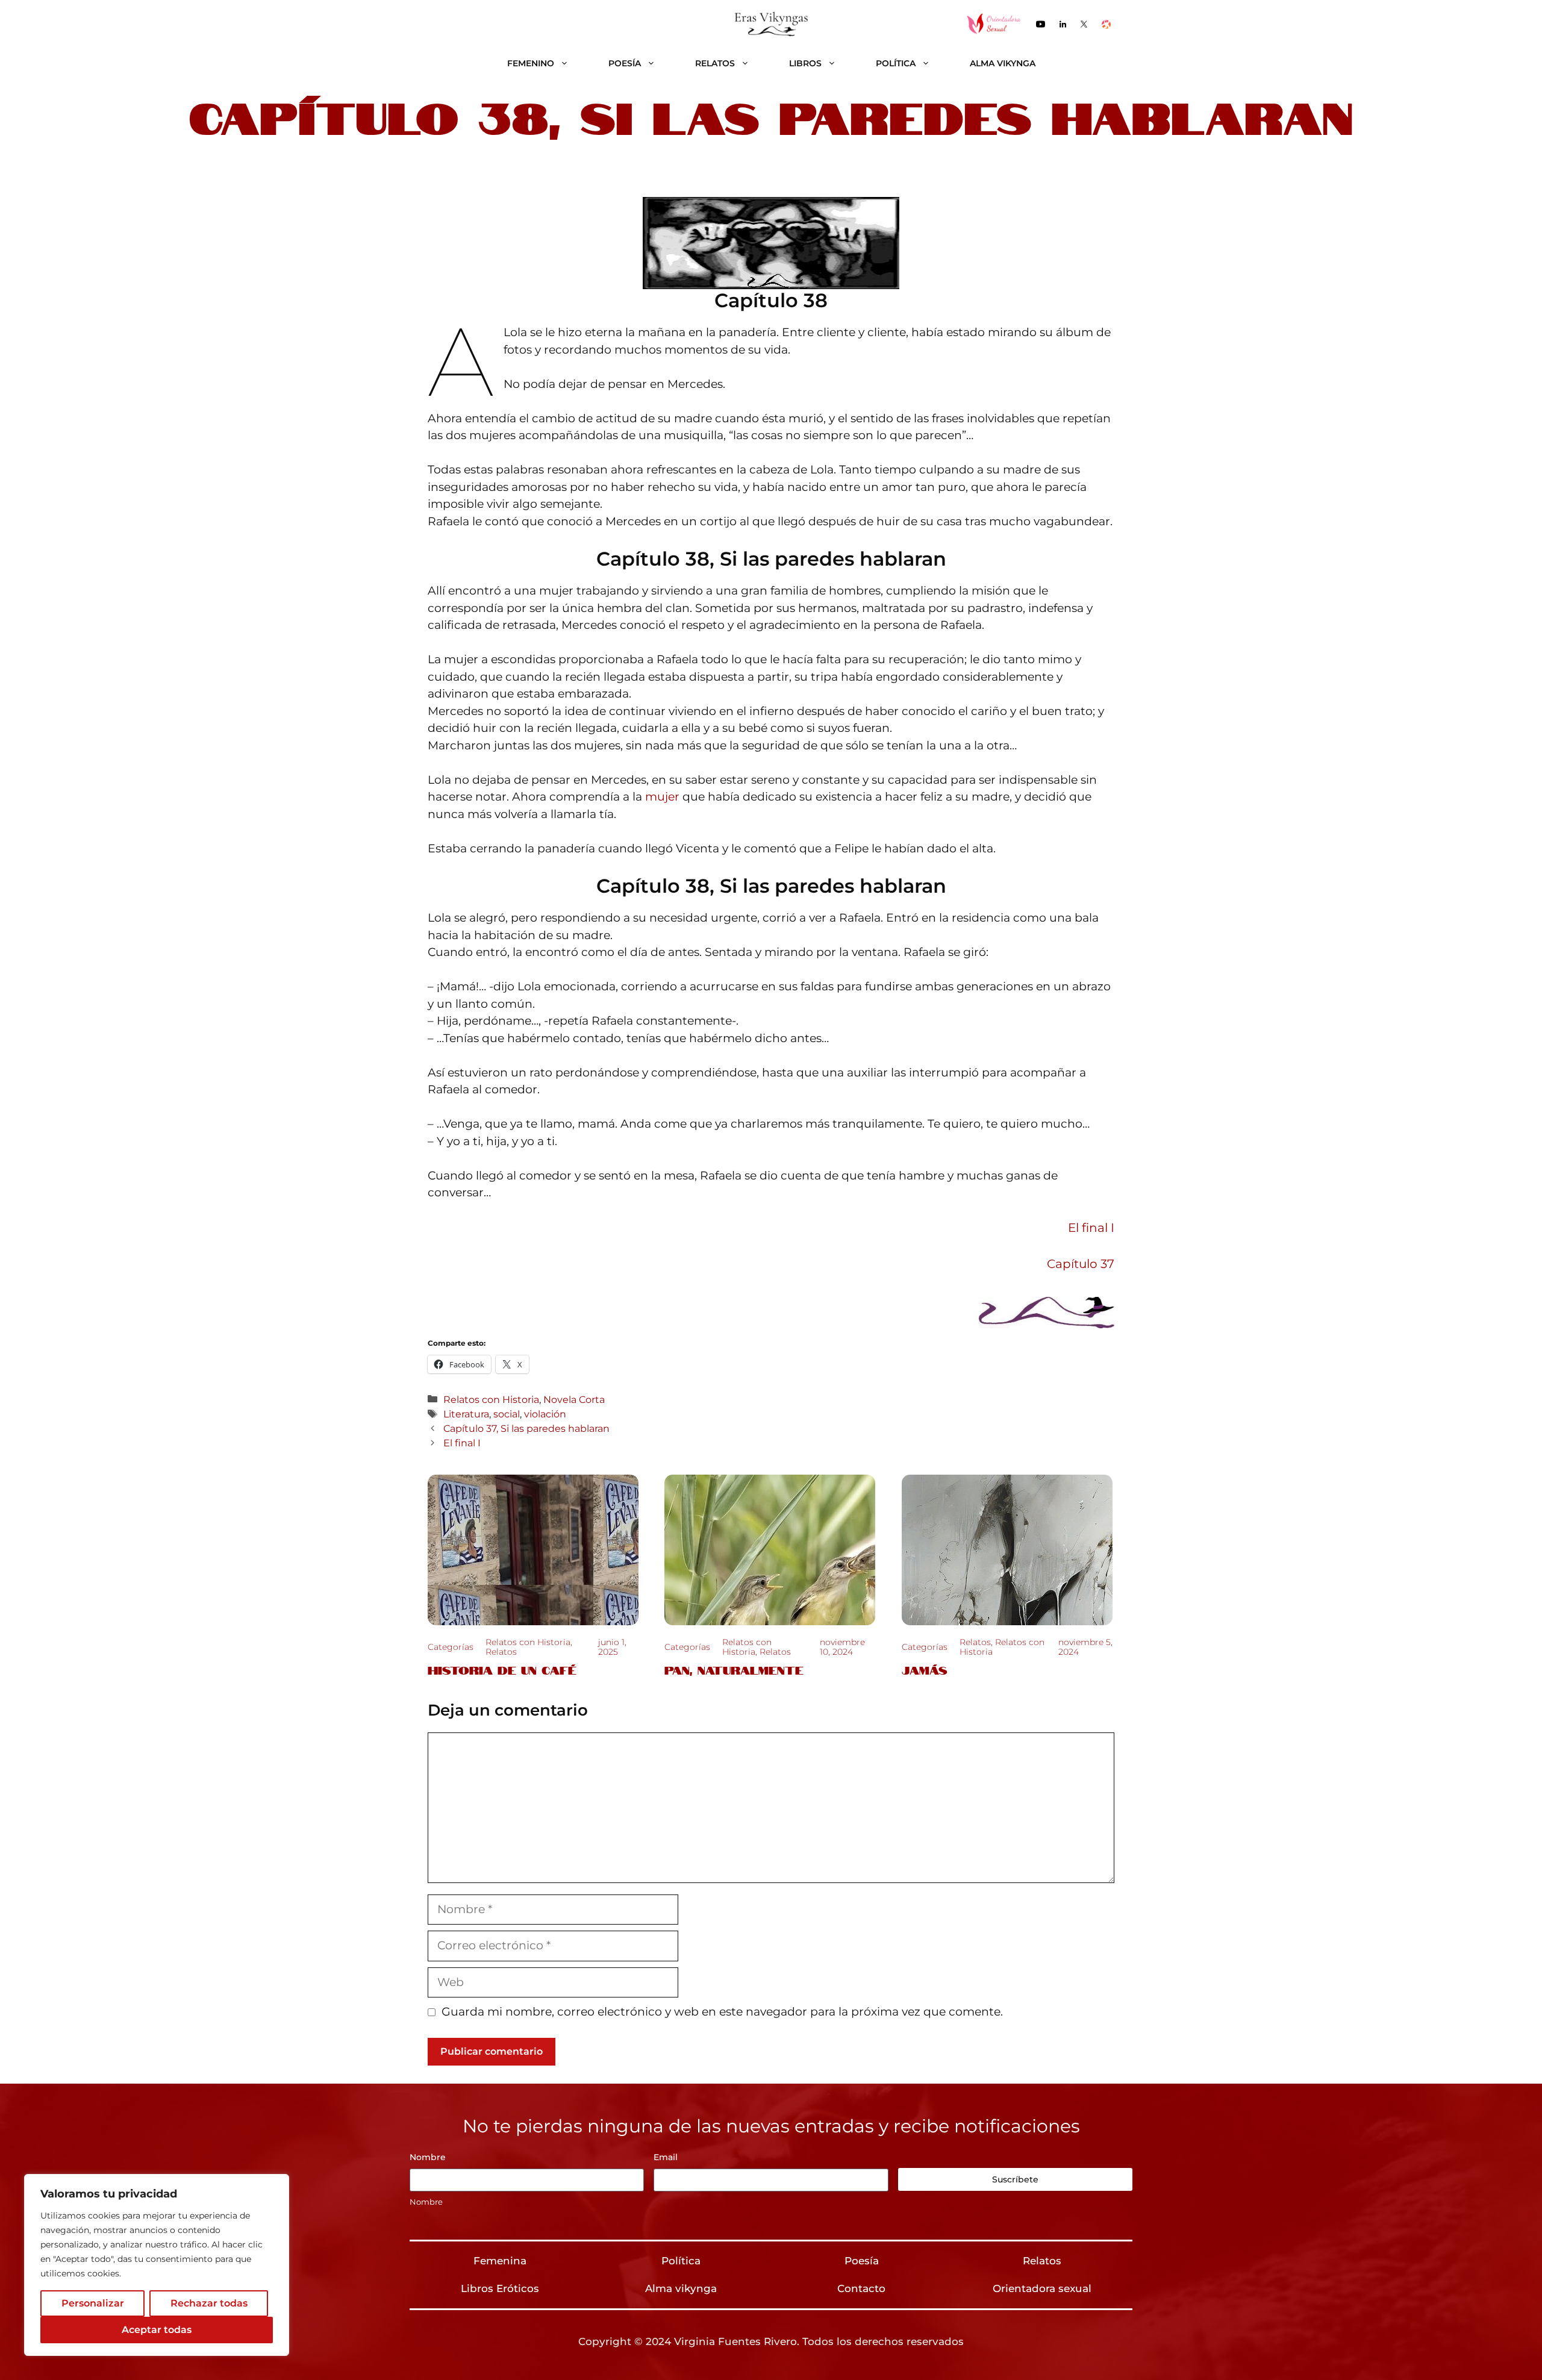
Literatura (466, 1414)
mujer (664, 797)
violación (545, 1414)
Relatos (715, 63)
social (507, 1414)
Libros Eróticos (500, 2288)
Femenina (500, 2261)
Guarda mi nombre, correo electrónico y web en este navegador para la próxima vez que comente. (722, 2012)
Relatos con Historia (491, 1399)
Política (896, 63)
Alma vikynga (1003, 63)
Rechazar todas (209, 2303)
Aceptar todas (157, 2330)
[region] (157, 2265)
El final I (1091, 1228)
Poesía (625, 63)
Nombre (426, 2202)
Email (666, 2157)
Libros (805, 63)
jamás (925, 1669)
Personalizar (93, 2303)
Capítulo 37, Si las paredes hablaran (526, 1428)
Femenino (531, 63)
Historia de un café (502, 1669)
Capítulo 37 (1081, 1264)
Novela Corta (574, 1399)
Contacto (861, 2288)
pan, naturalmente (734, 1669)
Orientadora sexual (1042, 2288)
